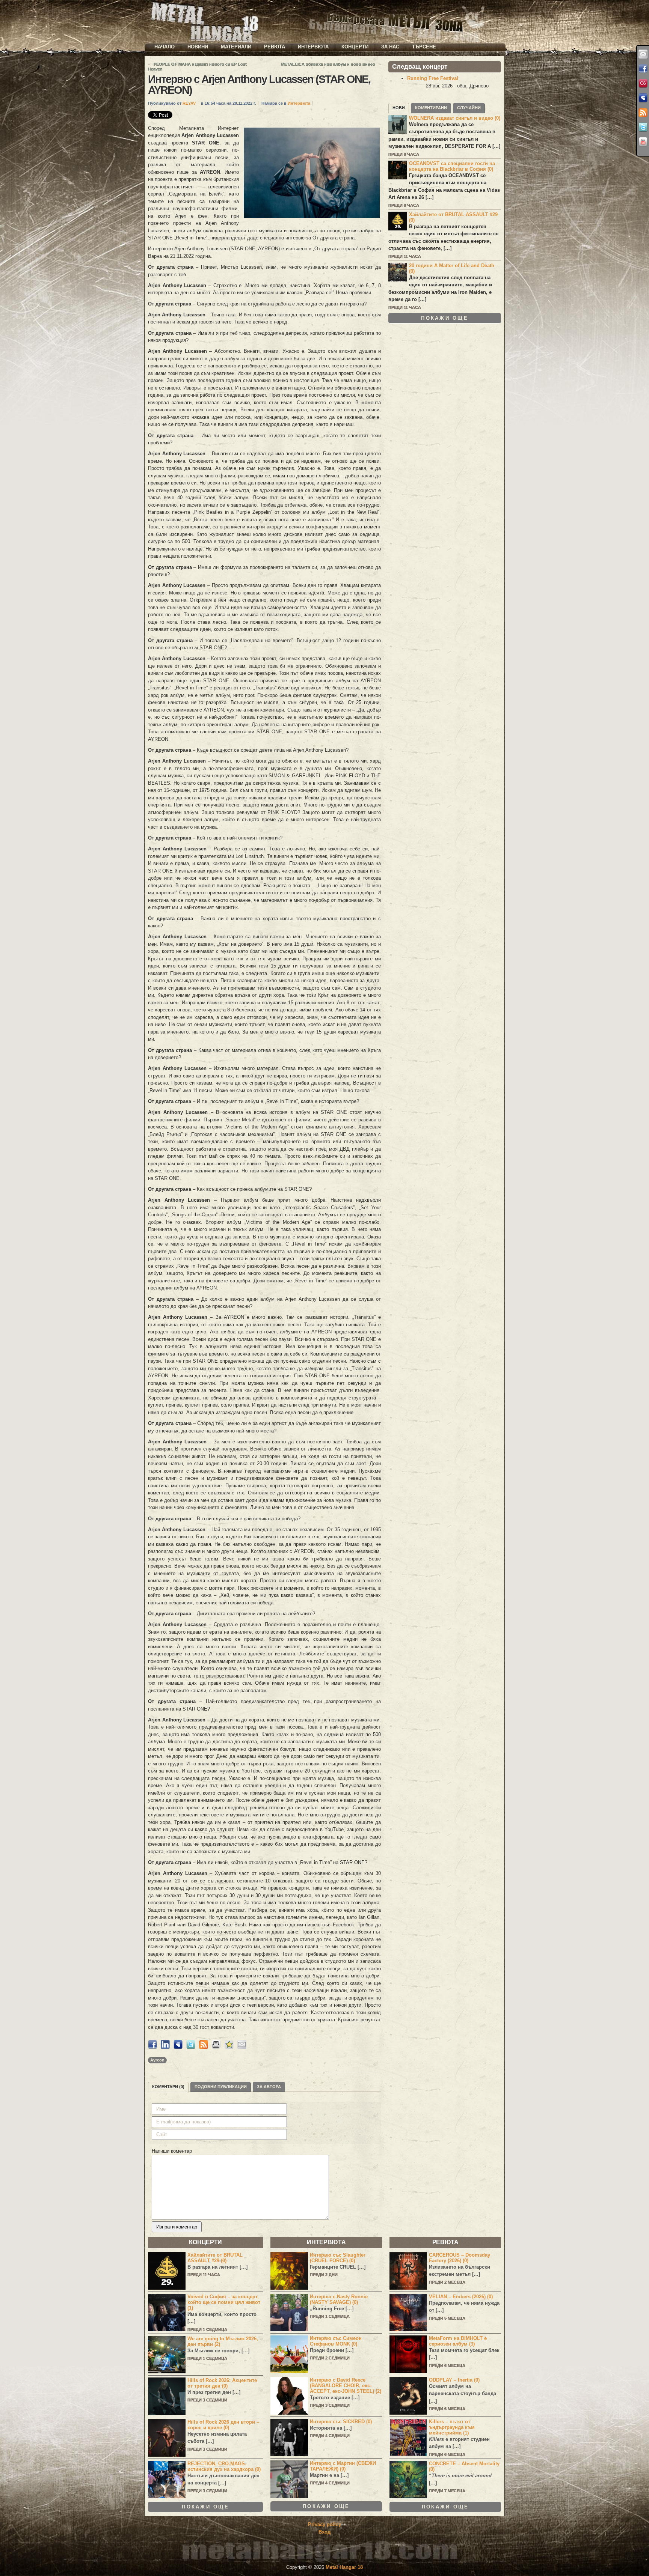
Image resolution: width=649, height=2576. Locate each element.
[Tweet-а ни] (643, 127)
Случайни (469, 108)
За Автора (269, 2087)
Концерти (355, 47)
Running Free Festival (433, 78)
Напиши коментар (172, 2151)
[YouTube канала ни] (643, 142)
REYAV (189, 103)
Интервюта (313, 47)
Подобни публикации (221, 2087)
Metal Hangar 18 (344, 2567)
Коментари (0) (168, 2087)
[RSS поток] (643, 113)
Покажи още (445, 318)
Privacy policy (324, 2524)
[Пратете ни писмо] (643, 54)
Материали (236, 47)
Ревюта (275, 47)
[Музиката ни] (643, 83)
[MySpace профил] (643, 98)
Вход (324, 2532)
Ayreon (157, 2060)
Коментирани (431, 108)
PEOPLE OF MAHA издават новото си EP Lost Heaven (197, 67)
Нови (399, 108)
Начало (165, 47)
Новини (198, 47)
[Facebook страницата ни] (643, 69)
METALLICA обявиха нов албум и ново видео (328, 64)
